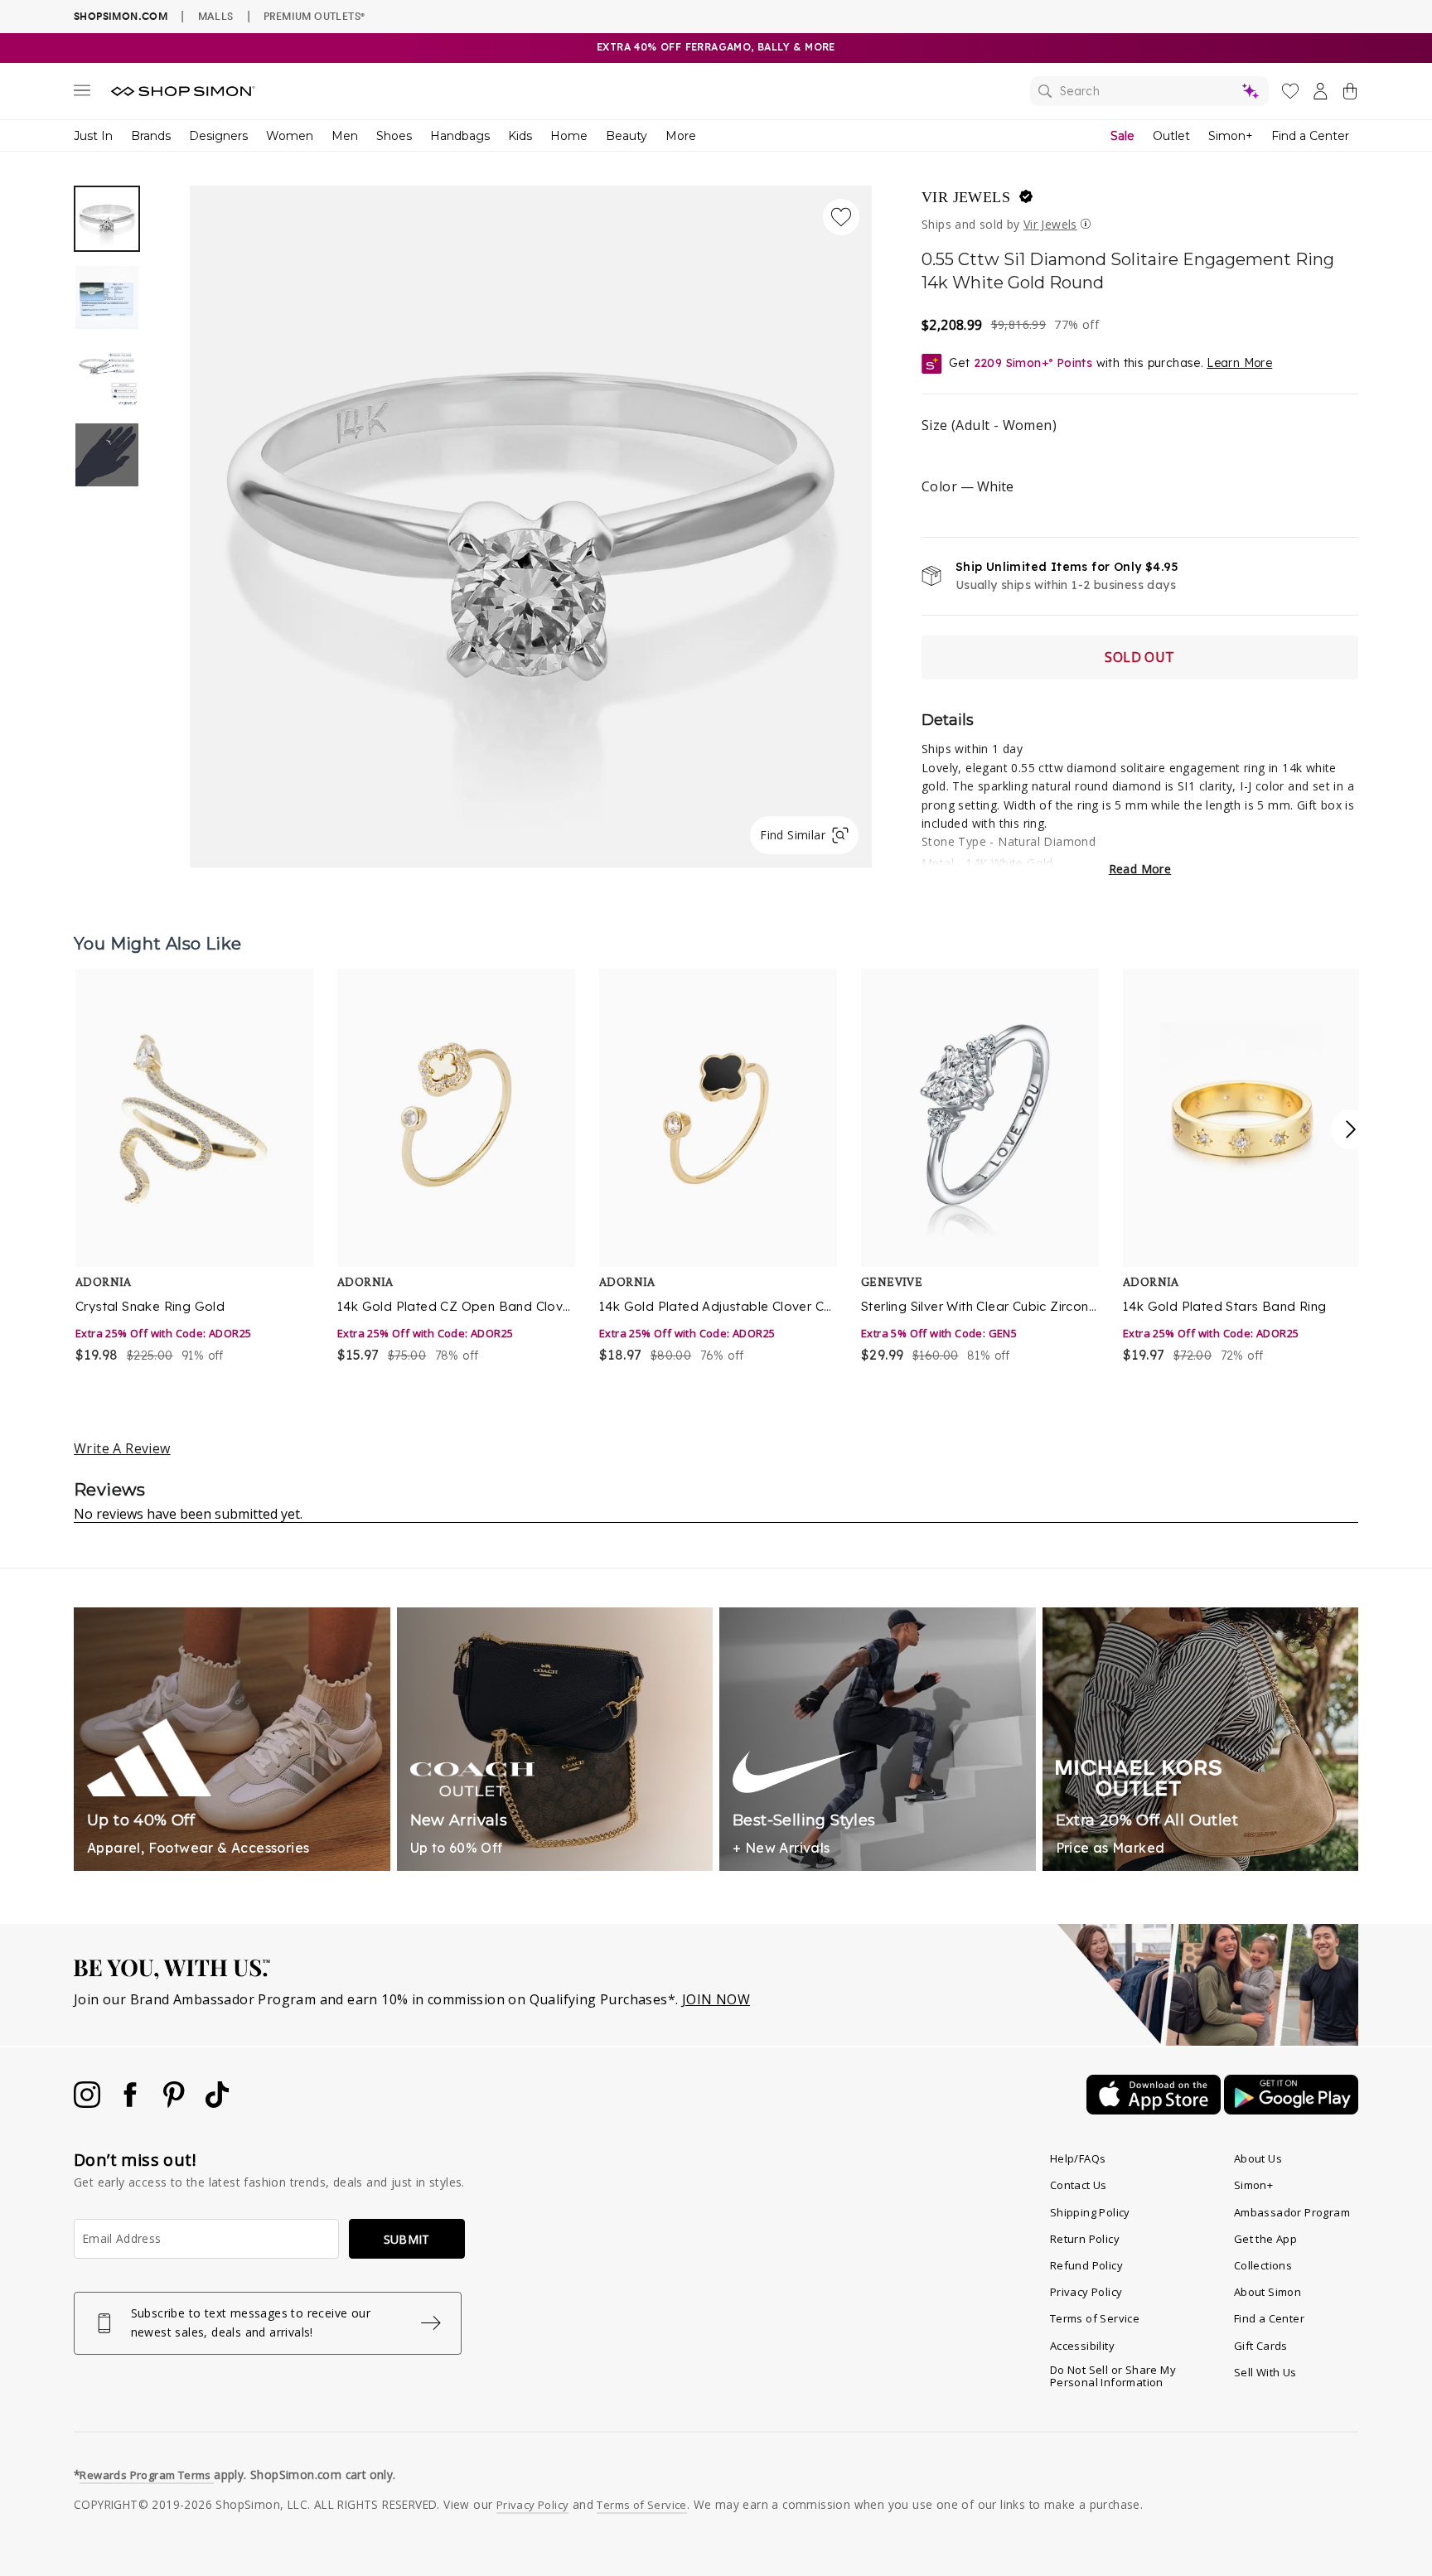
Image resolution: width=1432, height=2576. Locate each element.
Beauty (626, 136)
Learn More (1239, 363)
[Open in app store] (1155, 2110)
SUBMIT (407, 2239)
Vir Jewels (966, 197)
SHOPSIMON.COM (121, 16)
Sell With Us (1265, 2372)
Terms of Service (1095, 2318)
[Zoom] (531, 520)
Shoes (394, 136)
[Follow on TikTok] (217, 2103)
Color (968, 486)
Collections (1263, 2265)
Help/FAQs (1078, 2158)
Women (290, 136)
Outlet (1171, 136)
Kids (520, 136)
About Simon (1268, 2292)
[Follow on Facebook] (132, 2103)
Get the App (1265, 2239)
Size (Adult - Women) (989, 425)
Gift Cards (1261, 2346)
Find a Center (1310, 136)
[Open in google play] (1291, 2110)
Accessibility (1082, 2346)
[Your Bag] (1350, 94)
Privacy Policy (1086, 2292)
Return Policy (1085, 2239)
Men (345, 136)
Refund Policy (1086, 2265)
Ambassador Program (1292, 2212)
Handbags (460, 136)
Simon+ (1231, 136)
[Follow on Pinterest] (176, 2103)
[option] (531, 527)
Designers (218, 136)
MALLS (216, 16)
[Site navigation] (82, 94)
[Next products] (1351, 1129)
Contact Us (1079, 2185)
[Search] (1149, 91)
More (681, 136)
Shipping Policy (1090, 2212)
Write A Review (122, 1448)
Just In (93, 136)
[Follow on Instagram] (89, 2103)
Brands (151, 136)
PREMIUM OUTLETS (314, 16)
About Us (1258, 2158)
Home (569, 136)
